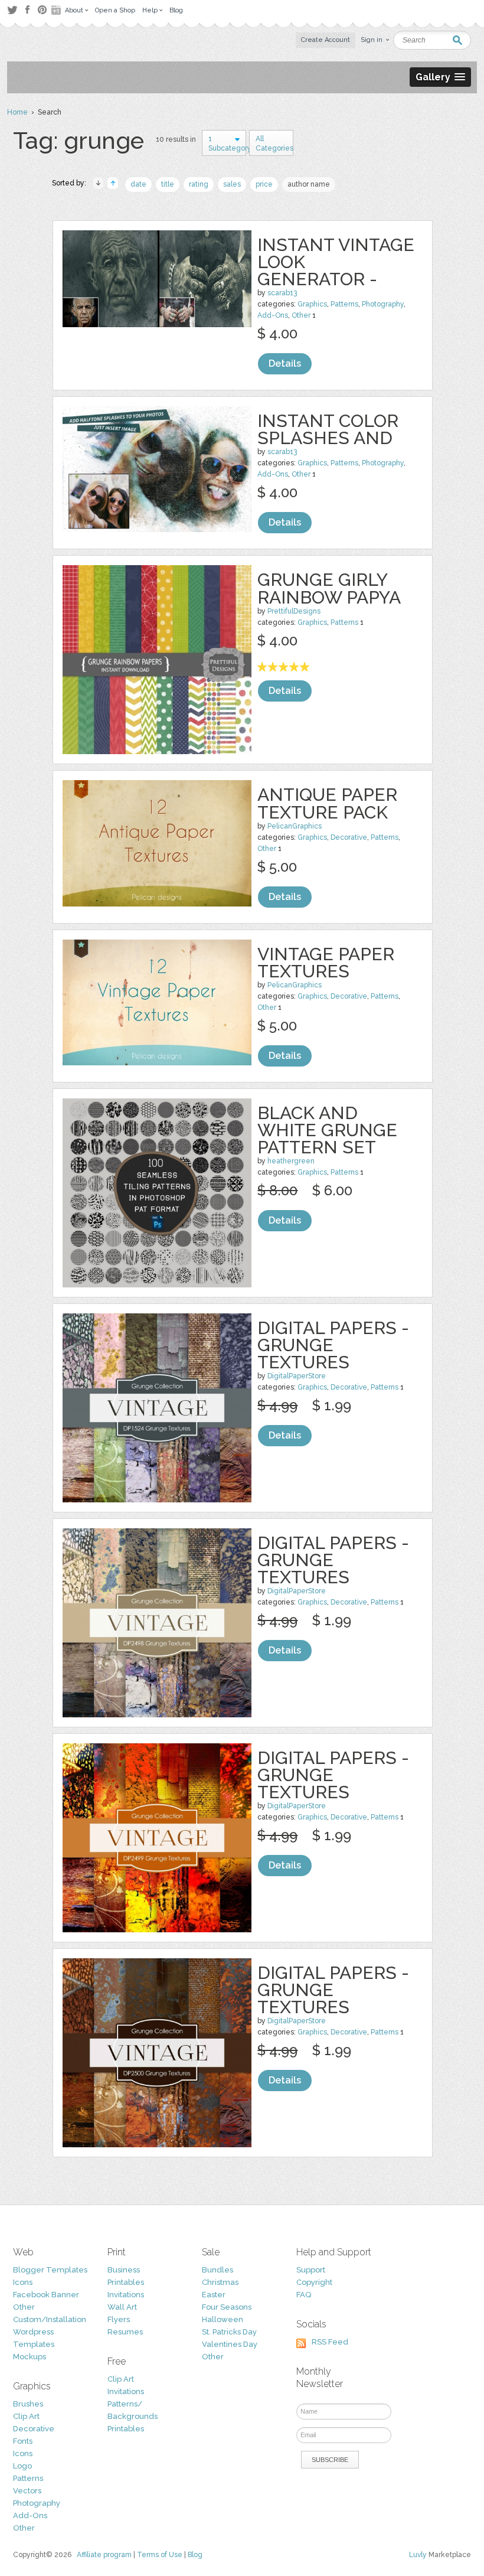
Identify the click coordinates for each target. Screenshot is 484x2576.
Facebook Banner (46, 2295)
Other (301, 315)
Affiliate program (104, 2555)
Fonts (23, 2441)
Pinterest (42, 10)
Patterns (344, 304)
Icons (23, 2282)
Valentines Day (230, 2344)
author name (309, 184)
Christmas (220, 2282)
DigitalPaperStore (297, 1376)
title (168, 184)
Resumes (125, 2332)
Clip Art (26, 2416)
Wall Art (122, 2307)
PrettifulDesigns (294, 611)
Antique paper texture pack (327, 803)
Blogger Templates (50, 2270)
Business (124, 2270)
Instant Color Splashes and (328, 429)
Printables (126, 2282)
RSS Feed (330, 2342)
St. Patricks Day (229, 2332)
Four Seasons (227, 2307)
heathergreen (291, 1161)
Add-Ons (273, 315)
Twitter (12, 10)
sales (232, 184)
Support (311, 2270)
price (264, 184)
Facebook (27, 10)
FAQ (304, 2295)
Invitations (126, 2295)
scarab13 (282, 293)
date (138, 184)
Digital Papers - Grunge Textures (333, 1345)
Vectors (27, 2491)
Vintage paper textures (326, 963)
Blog (195, 2555)
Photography (383, 304)
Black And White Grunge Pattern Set (327, 1130)
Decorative (349, 837)
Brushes (28, 2404)
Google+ (57, 10)
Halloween (223, 2319)
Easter (214, 2295)
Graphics (312, 304)
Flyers (119, 2319)
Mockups (30, 2357)
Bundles (218, 2270)
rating (199, 184)
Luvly (418, 2555)
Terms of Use (160, 2555)
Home (17, 112)
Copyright (314, 2282)
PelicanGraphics (295, 826)
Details (285, 363)
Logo (22, 2466)
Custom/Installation (50, 2319)
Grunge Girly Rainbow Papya (329, 588)
